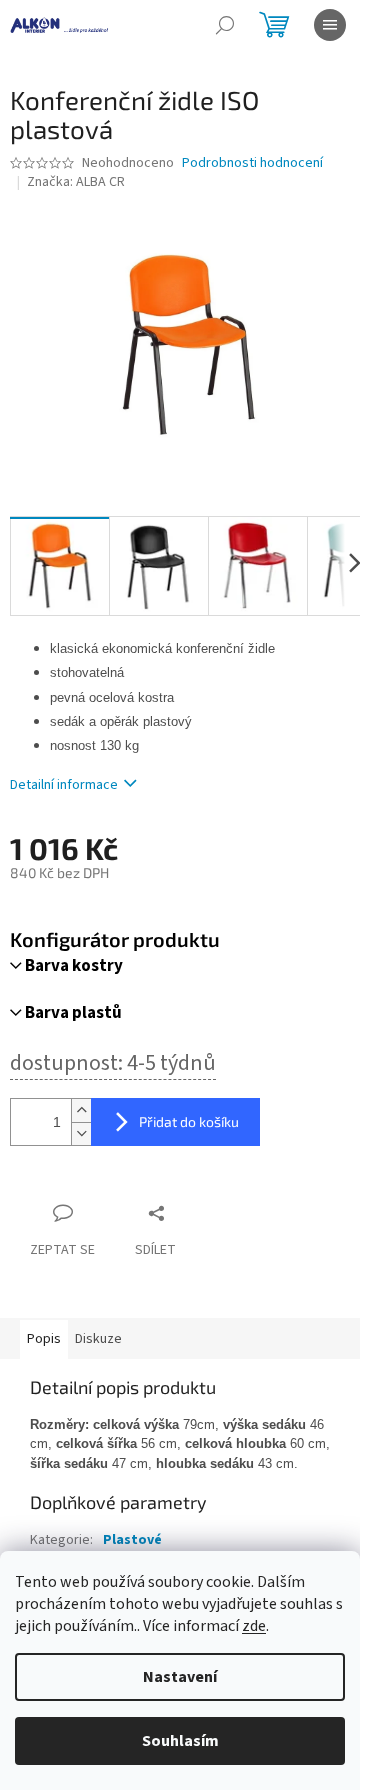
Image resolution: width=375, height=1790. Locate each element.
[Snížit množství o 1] (81, 1133)
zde (254, 1626)
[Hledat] (225, 25)
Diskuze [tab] (98, 1339)
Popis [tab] (44, 1339)
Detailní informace (64, 785)
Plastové (132, 1540)
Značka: (76, 182)
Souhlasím (180, 1741)
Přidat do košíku (189, 1121)
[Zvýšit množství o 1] (81, 1110)
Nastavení (180, 1677)
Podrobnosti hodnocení (252, 163)
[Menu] (330, 25)
